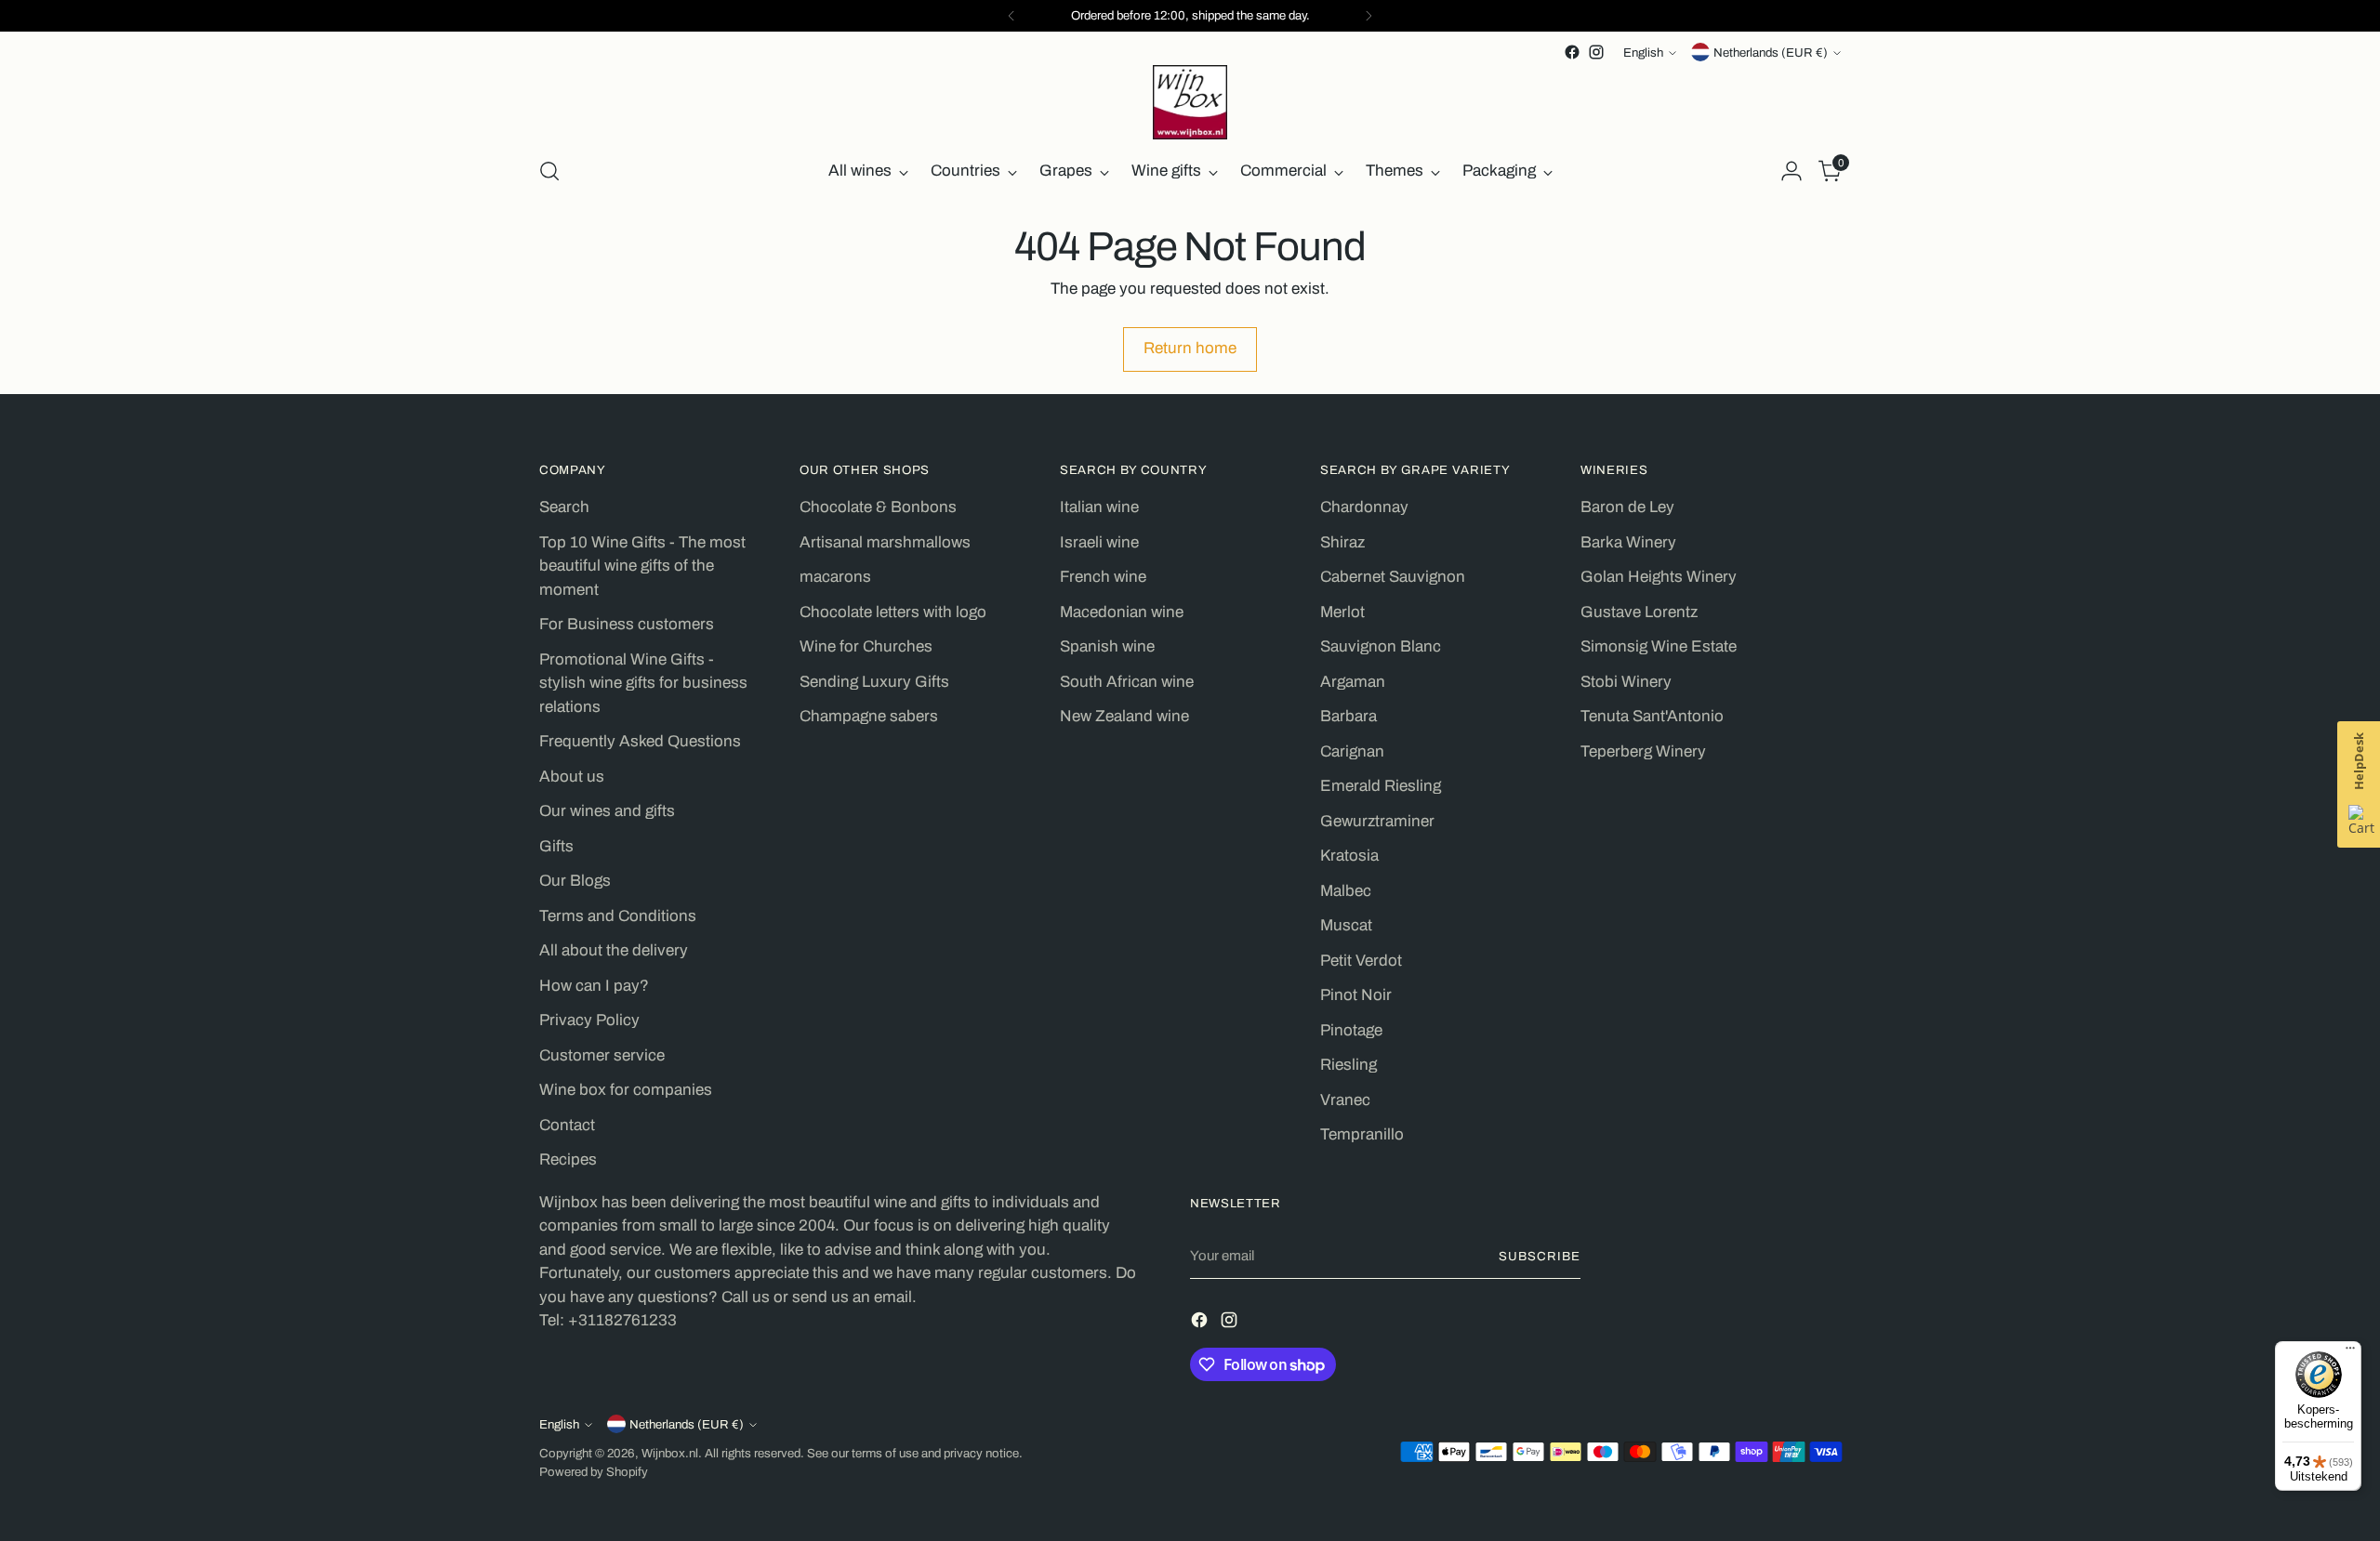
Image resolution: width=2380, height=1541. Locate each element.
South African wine (1127, 682)
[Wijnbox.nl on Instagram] (1596, 52)
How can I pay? (594, 986)
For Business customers (627, 624)
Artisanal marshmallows (885, 542)
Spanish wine (1107, 646)
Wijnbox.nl (670, 1453)
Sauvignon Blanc (1381, 646)
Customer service (602, 1055)
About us (572, 777)
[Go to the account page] (1792, 171)
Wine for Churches (866, 646)
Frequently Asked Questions (640, 741)
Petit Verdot (1361, 961)
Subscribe (1540, 1256)
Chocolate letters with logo (893, 612)
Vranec (1345, 1100)
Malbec (1346, 891)
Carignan (1352, 751)
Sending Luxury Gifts (874, 682)
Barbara (1349, 716)
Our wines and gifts (607, 811)
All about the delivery (614, 950)
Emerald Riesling (1381, 786)
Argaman (1353, 682)
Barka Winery (1628, 542)
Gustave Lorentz (1639, 612)
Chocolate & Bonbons (878, 507)
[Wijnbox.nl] (1190, 102)
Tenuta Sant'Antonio (1652, 716)
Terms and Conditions (618, 916)
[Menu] (2350, 1352)
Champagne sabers (869, 716)
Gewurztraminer (1377, 821)
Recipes (568, 1159)
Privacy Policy (589, 1020)
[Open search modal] (549, 171)
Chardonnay (1364, 507)
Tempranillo (1362, 1134)
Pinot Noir (1356, 995)
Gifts (556, 846)
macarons (835, 577)
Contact (567, 1125)
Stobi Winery (1626, 682)
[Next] (1368, 16)
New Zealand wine (1124, 716)
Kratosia (1349, 856)
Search (564, 507)
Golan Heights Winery (1659, 577)
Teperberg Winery (1643, 751)
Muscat (1346, 925)
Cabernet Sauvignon (1393, 577)
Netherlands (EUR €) (1771, 53)
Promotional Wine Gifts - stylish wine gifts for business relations (643, 683)
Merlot (1342, 612)
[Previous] (1011, 16)
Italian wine (1099, 507)
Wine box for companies (626, 1090)
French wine (1103, 577)
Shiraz (1342, 542)
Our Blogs (575, 881)
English (1643, 53)
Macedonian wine (1122, 612)
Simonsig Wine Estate (1659, 646)
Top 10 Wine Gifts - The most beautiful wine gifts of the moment (642, 566)
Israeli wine (1099, 542)
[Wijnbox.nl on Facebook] (1572, 52)
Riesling (1349, 1065)
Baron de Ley (1627, 507)
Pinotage (1351, 1030)
